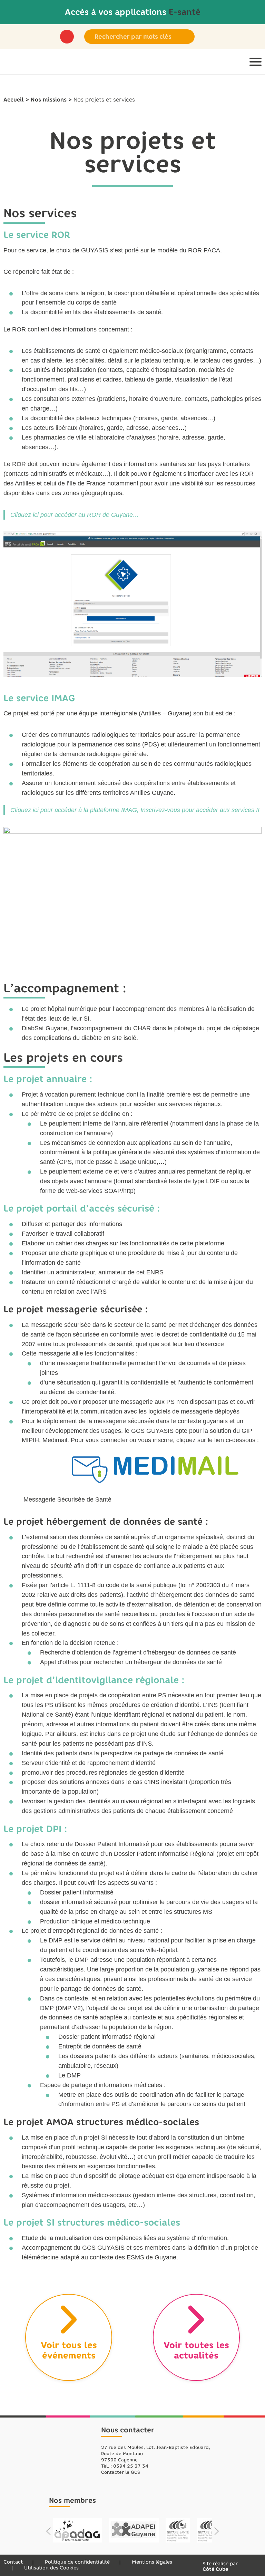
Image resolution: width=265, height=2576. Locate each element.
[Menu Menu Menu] (256, 62)
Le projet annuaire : (48, 1079)
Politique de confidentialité (77, 2562)
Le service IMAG (39, 698)
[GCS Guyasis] (14, 62)
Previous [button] (48, 2531)
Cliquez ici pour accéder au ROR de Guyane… (75, 515)
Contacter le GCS (121, 2472)
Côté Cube (215, 2569)
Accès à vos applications (133, 12)
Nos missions (49, 100)
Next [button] (217, 2531)
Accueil (14, 100)
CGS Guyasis (68, 2450)
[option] (78, 2530)
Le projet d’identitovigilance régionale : (94, 1680)
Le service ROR (37, 235)
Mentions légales (152, 2562)
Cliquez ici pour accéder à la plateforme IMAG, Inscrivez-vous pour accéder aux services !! (135, 810)
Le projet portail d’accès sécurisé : (82, 1208)
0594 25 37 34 (131, 2466)
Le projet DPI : (35, 1829)
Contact (13, 2562)
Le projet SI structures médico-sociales (92, 2222)
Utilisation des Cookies (51, 2568)
